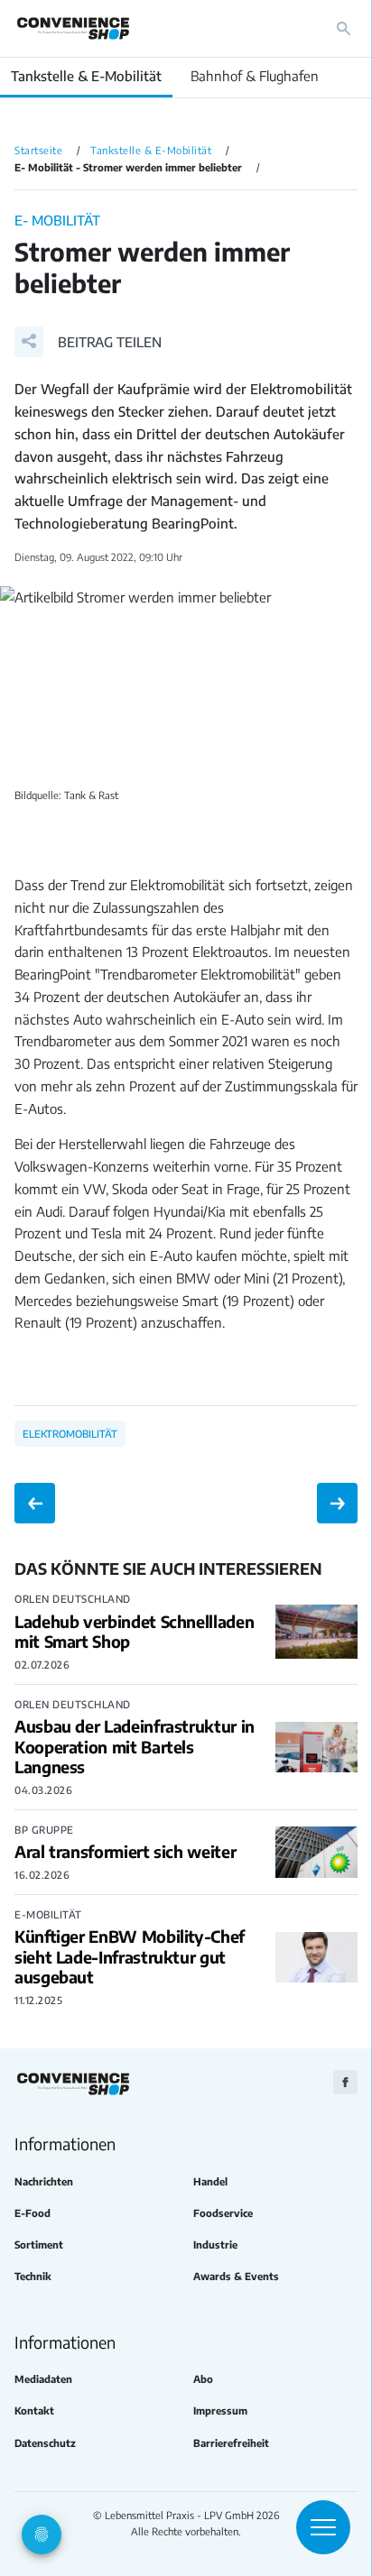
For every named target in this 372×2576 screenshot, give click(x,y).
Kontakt (34, 2410)
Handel (210, 2181)
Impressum (220, 2410)
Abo (203, 2379)
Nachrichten (44, 2181)
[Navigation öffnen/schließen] (323, 2527)
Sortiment (39, 2245)
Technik (33, 2276)
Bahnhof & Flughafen (255, 76)
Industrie (215, 2245)
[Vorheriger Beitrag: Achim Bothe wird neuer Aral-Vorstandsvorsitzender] (35, 1503)
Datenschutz (45, 2443)
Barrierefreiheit (231, 2443)
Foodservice (223, 2213)
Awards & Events (236, 2276)
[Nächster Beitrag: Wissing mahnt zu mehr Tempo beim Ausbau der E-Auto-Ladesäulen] (337, 1503)
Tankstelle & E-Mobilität (86, 76)
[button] (88, 342)
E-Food (33, 2213)
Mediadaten (43, 2379)
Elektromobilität (70, 1433)
